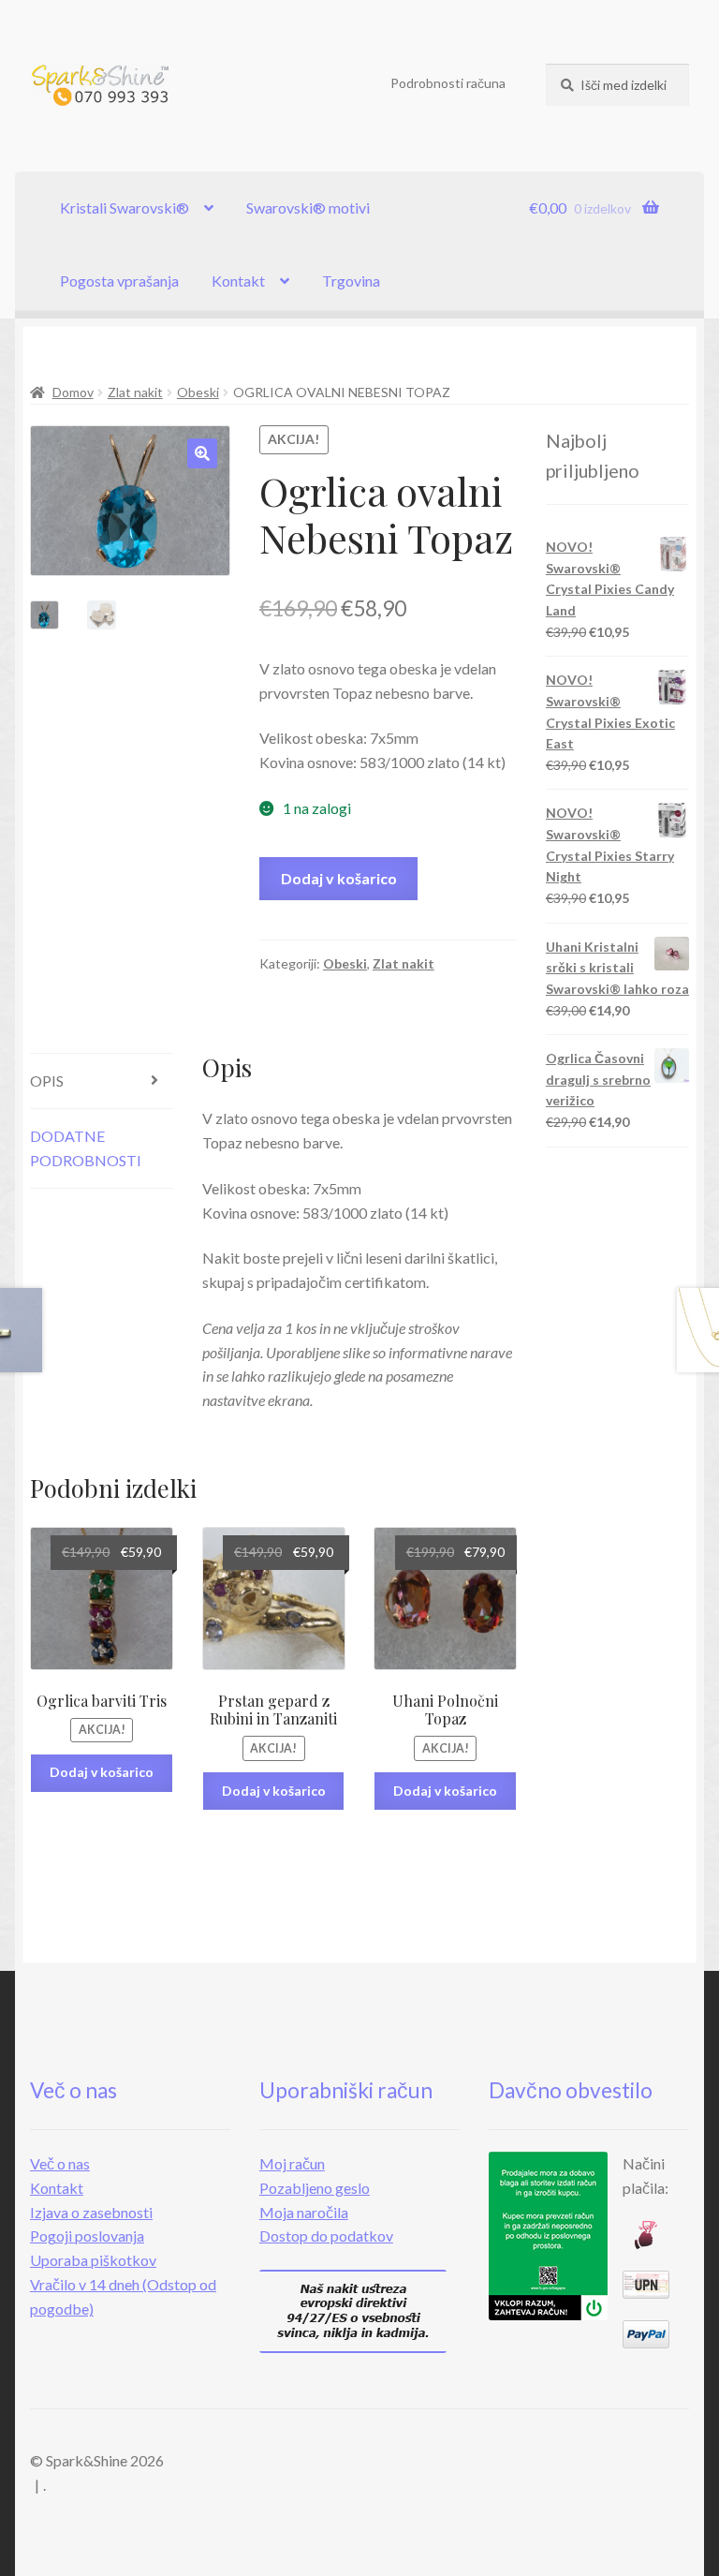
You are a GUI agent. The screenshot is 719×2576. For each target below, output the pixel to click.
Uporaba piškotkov (93, 2260)
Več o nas (60, 2163)
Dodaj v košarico (339, 878)
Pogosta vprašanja (119, 281)
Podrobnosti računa (448, 83)
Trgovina (351, 281)
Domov (73, 392)
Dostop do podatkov (326, 2235)
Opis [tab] (47, 1081)
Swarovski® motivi (308, 207)
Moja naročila (304, 2212)
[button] (202, 453)
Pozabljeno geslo (315, 2188)
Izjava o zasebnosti (91, 2212)
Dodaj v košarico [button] (102, 1772)
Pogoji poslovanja (87, 2235)
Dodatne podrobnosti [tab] (86, 1148)
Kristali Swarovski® (125, 207)
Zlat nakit (135, 392)
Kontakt (238, 281)
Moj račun (292, 2163)
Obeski (198, 392)
